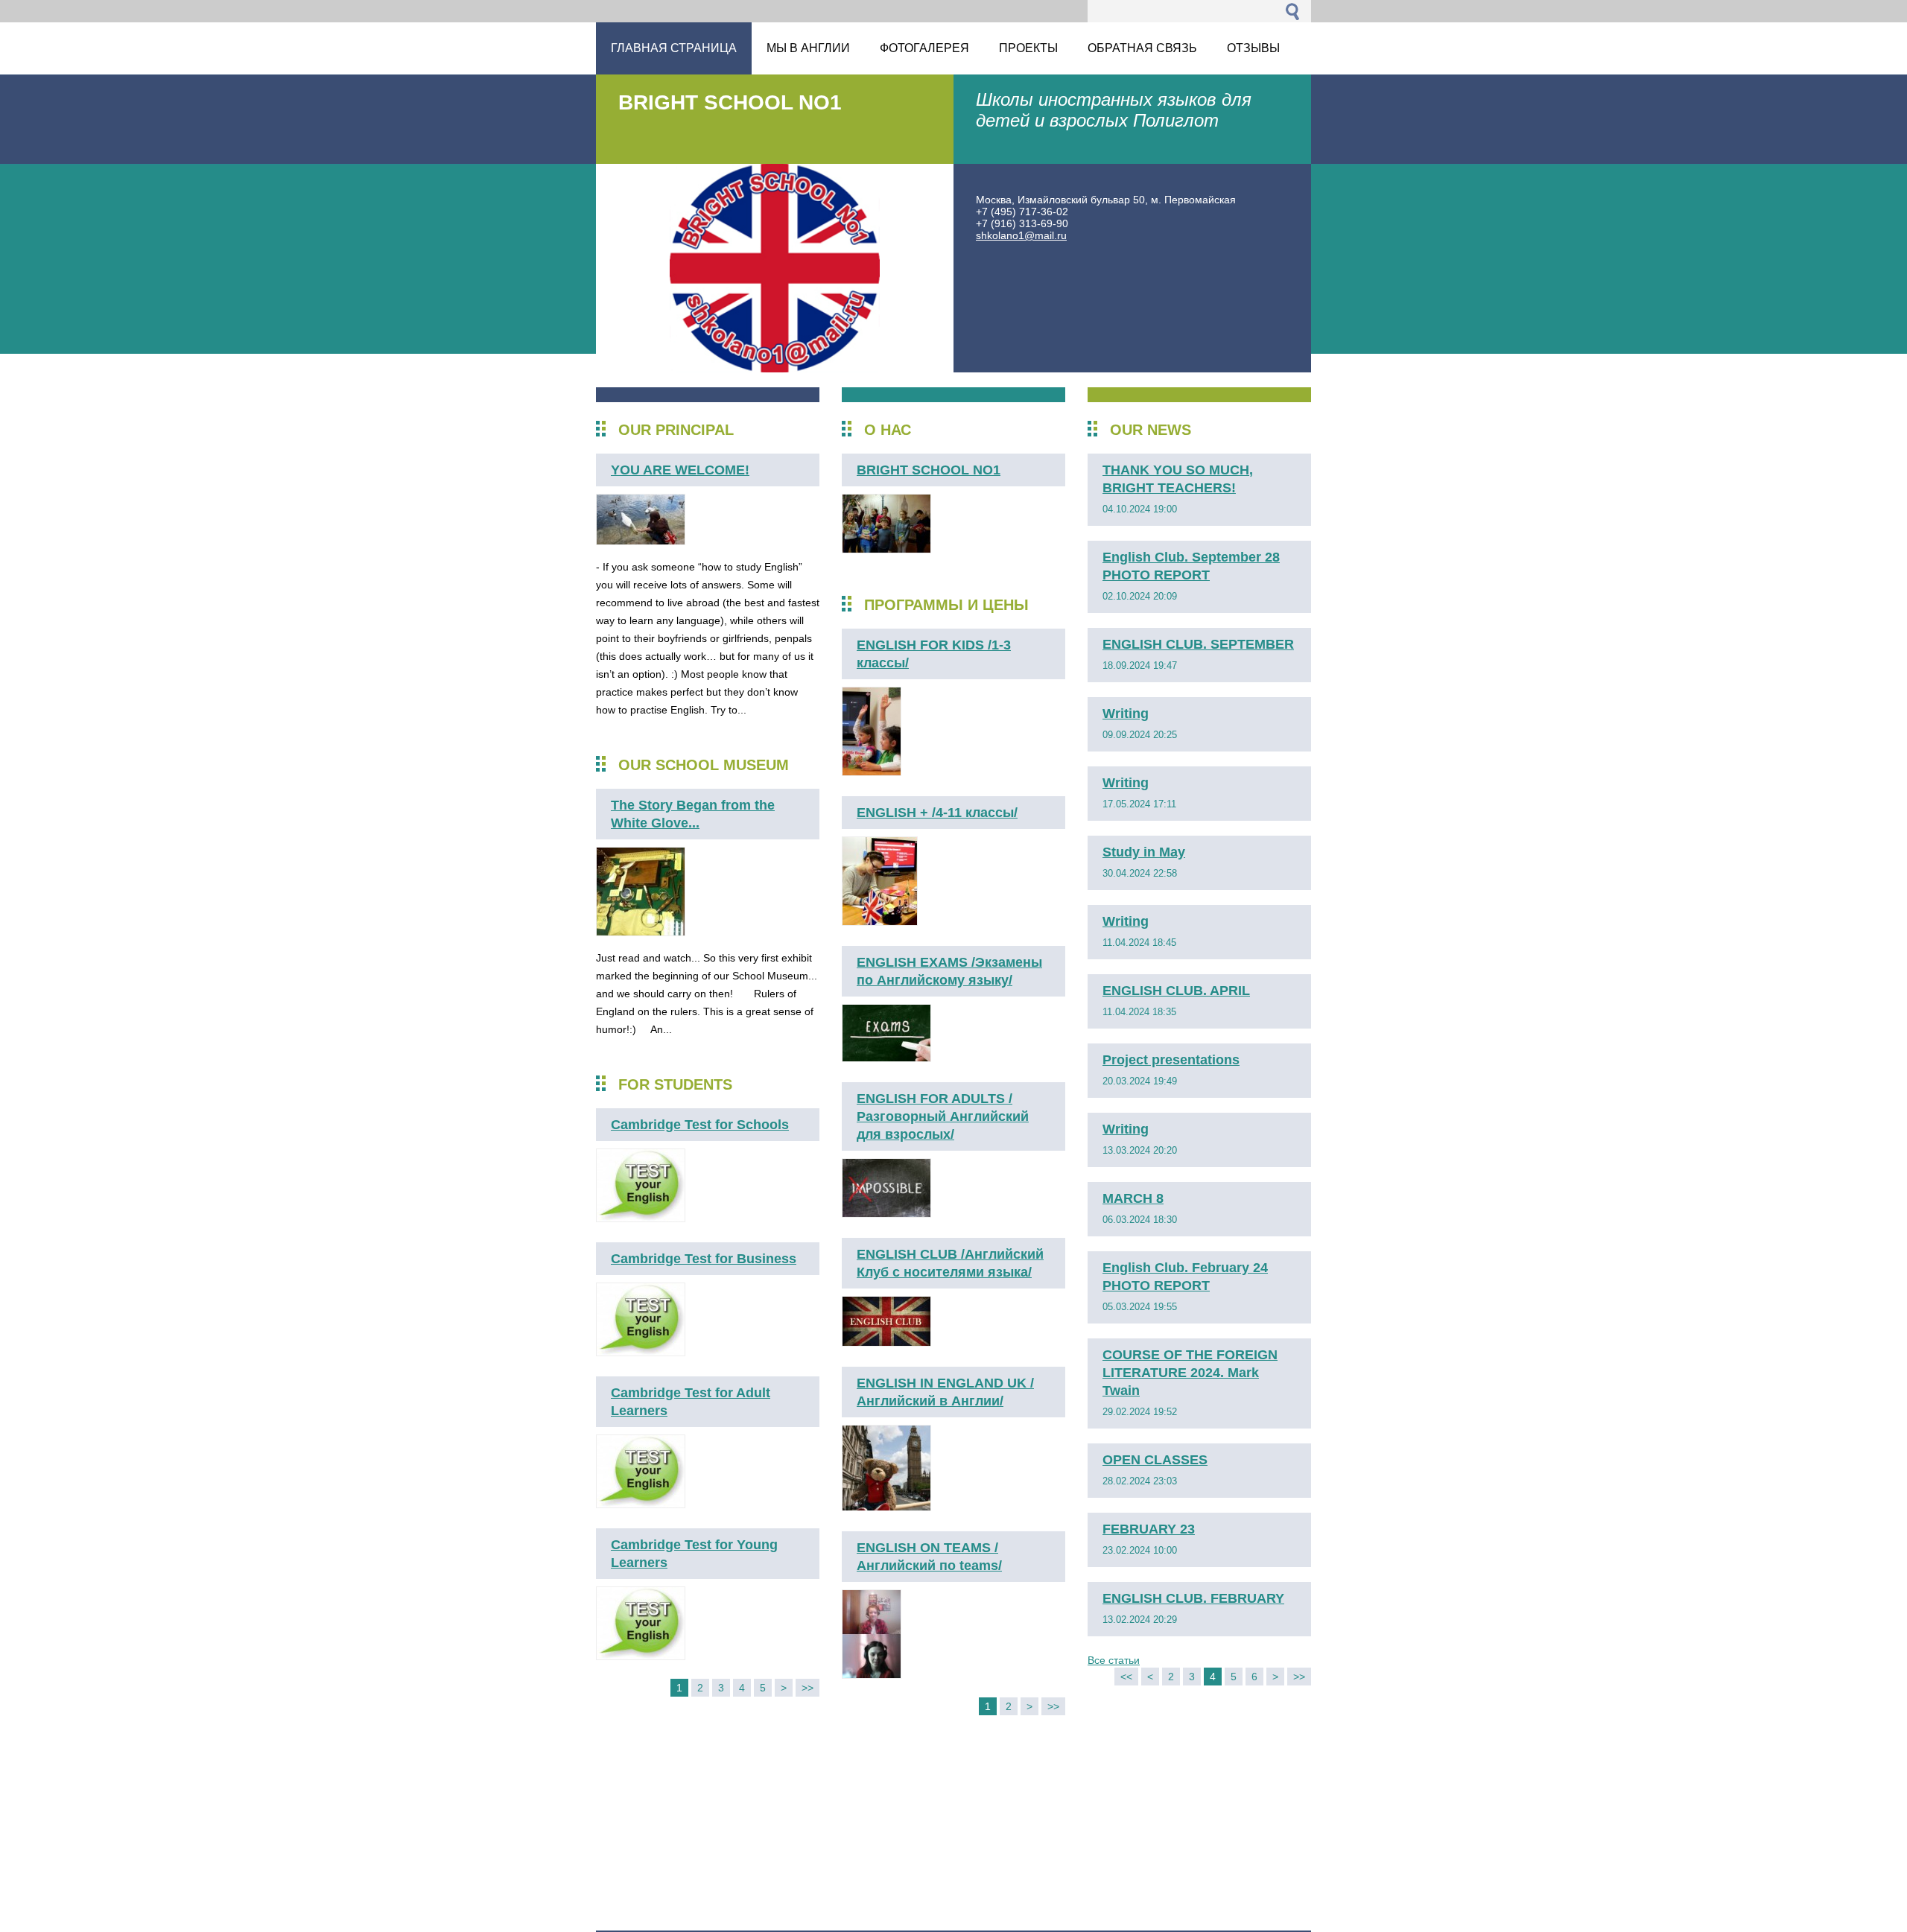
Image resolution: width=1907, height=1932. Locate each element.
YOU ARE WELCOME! (680, 470)
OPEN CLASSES (1155, 1460)
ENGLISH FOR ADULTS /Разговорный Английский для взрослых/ (943, 1116)
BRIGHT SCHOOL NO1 (929, 470)
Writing (1126, 714)
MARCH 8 (1133, 1198)
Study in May (1144, 852)
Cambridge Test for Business (704, 1259)
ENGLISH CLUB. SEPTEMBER (1198, 644)
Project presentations (1171, 1060)
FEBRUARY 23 (1149, 1529)
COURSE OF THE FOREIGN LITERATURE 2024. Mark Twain (1190, 1373)
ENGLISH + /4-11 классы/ (937, 813)
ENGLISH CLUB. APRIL (1176, 991)
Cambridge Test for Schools (700, 1125)
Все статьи (1114, 1660)
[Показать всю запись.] (641, 541)
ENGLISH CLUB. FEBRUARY (1193, 1598)
